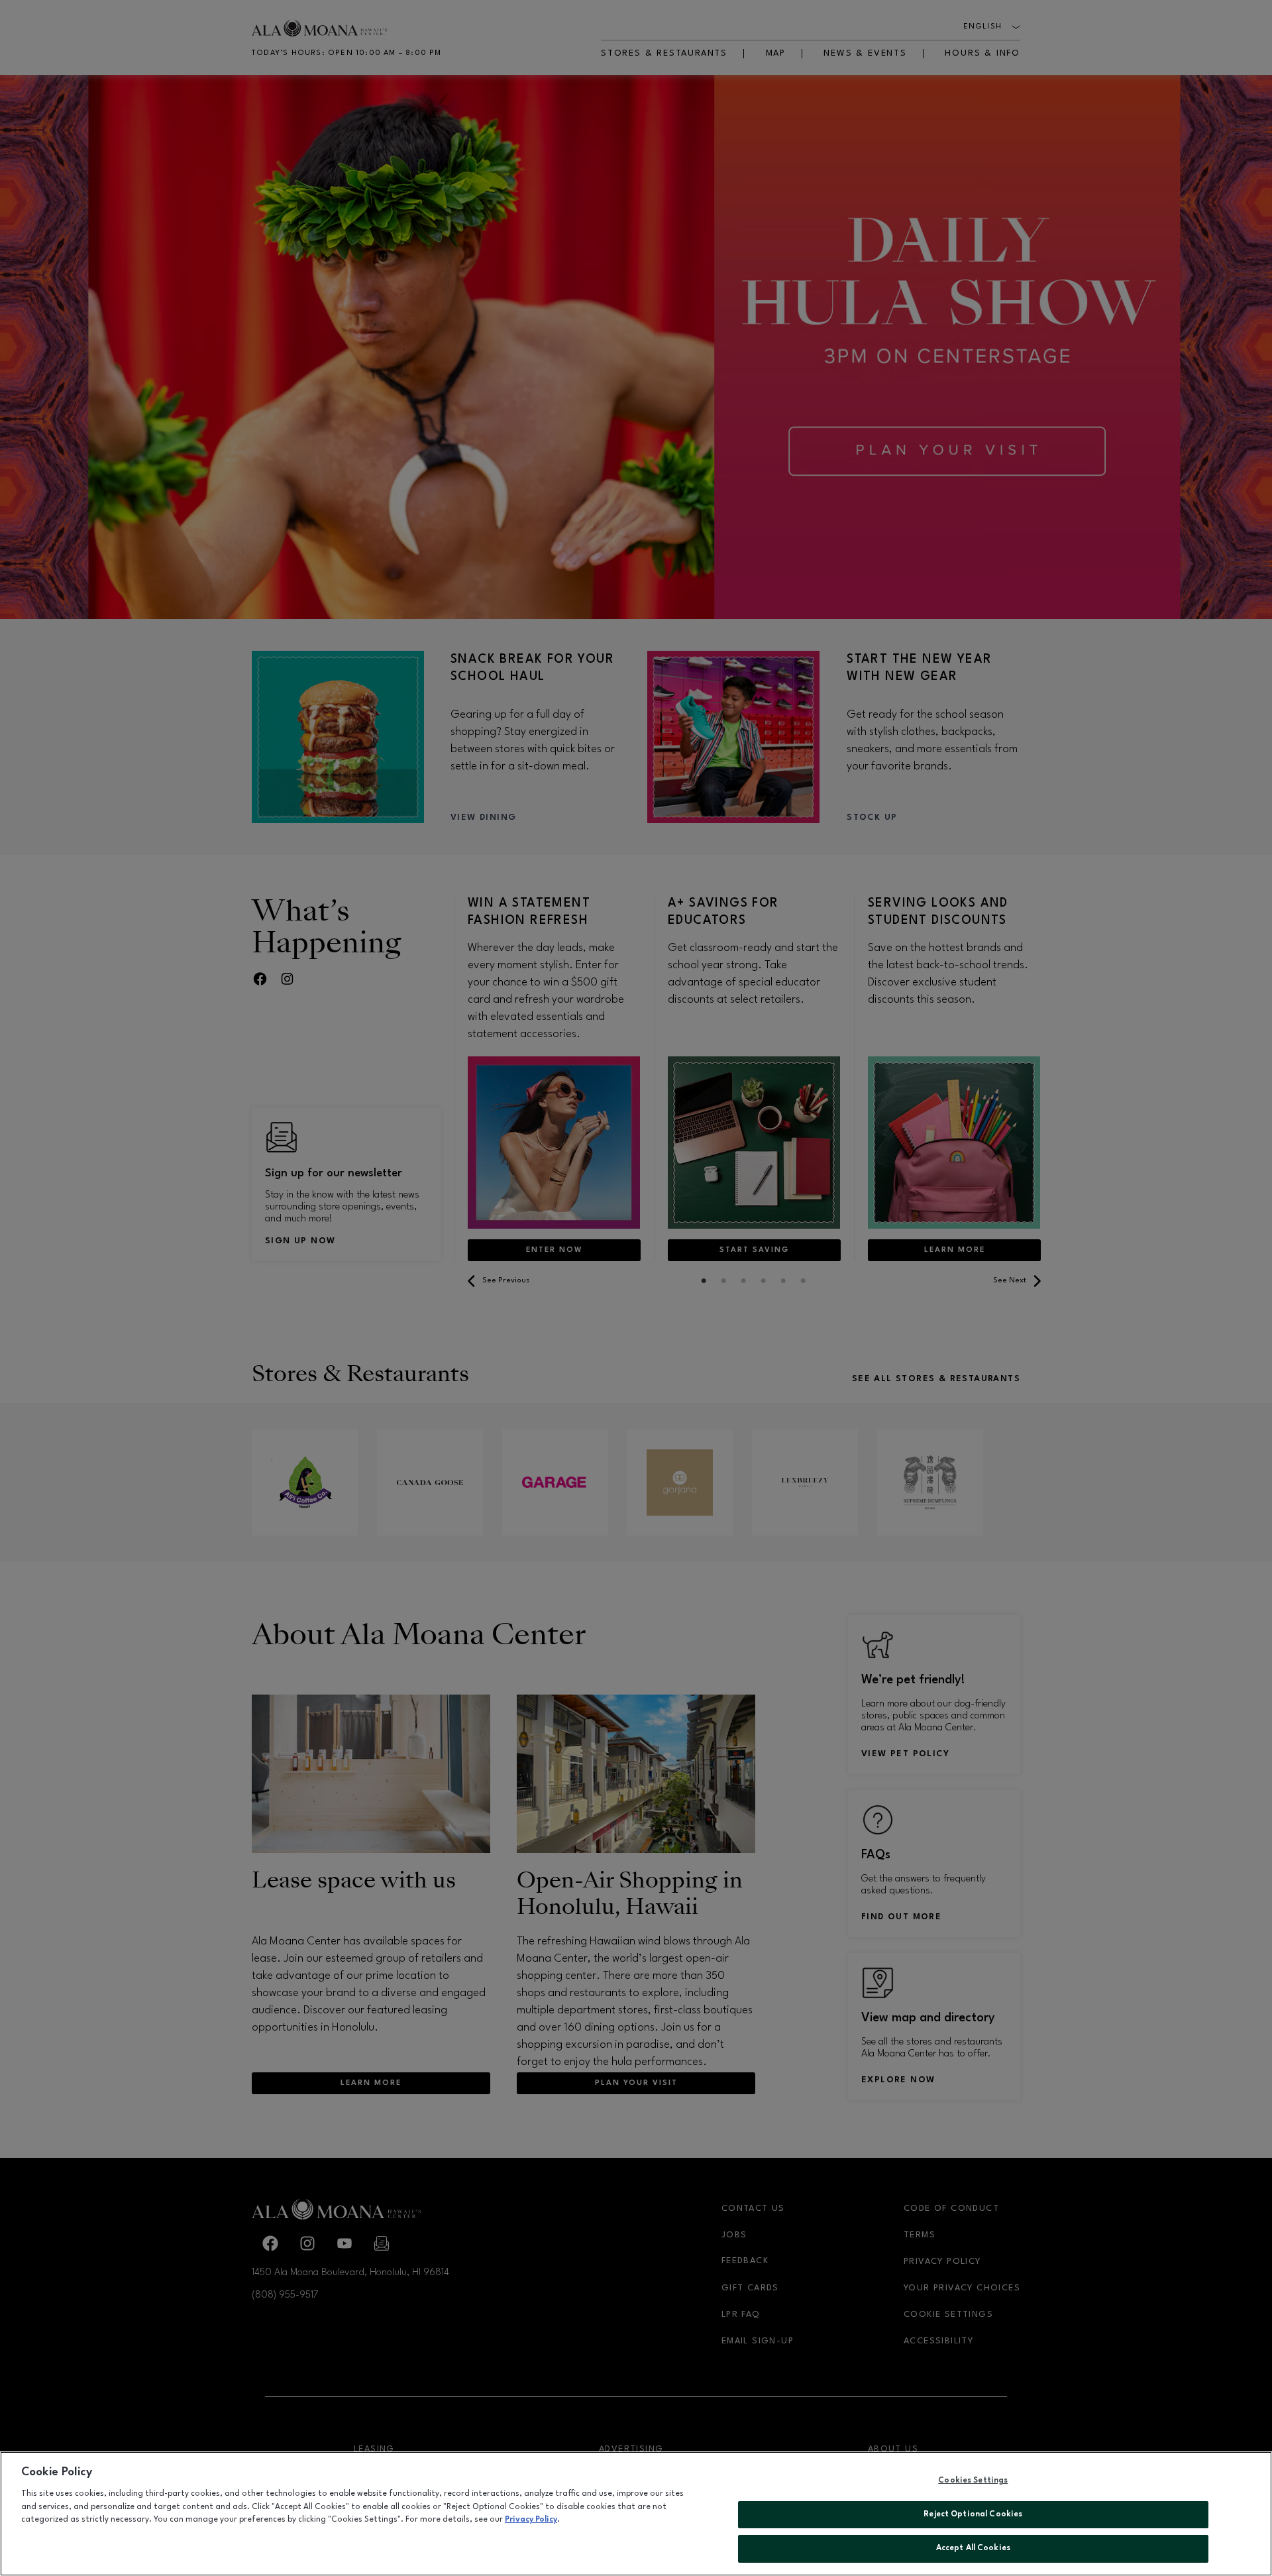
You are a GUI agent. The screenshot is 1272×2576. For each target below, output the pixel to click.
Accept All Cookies (973, 2548)
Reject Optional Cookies (973, 2514)
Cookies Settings (973, 2481)
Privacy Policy (531, 2520)
